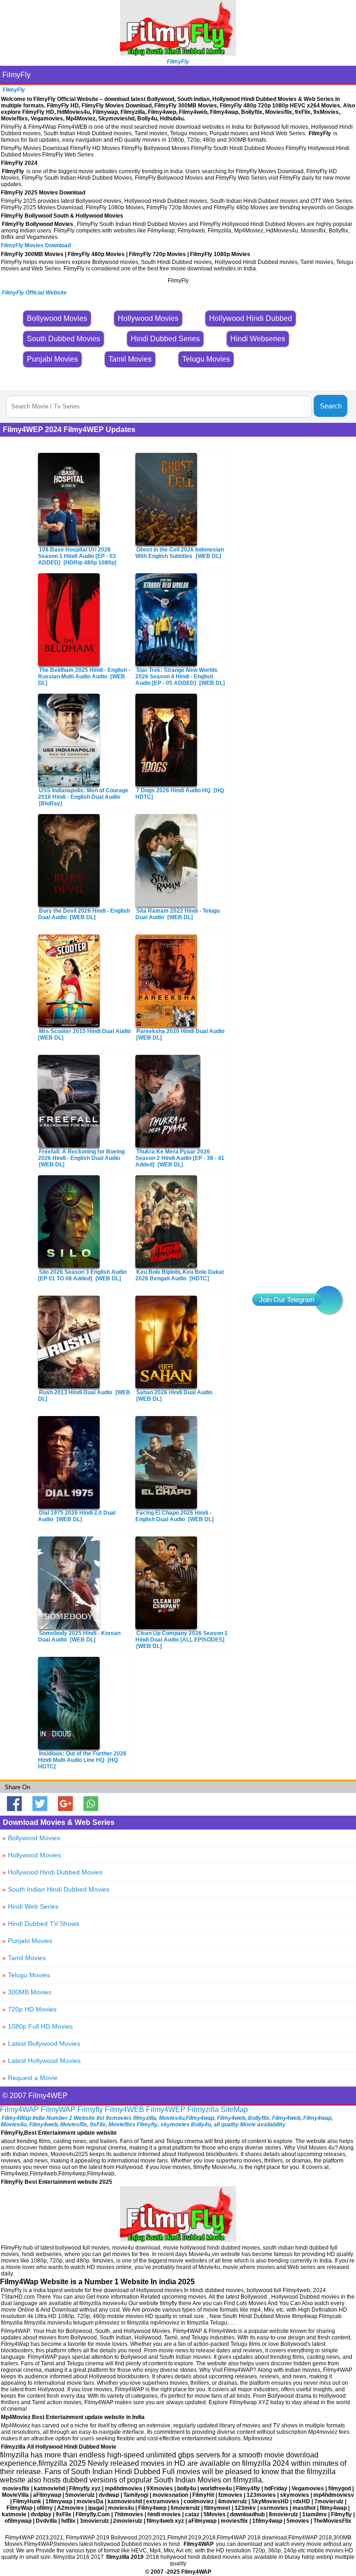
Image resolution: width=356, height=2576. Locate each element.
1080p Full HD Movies (38, 2026)
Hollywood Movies (32, 1855)
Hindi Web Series (30, 1906)
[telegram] (328, 1300)
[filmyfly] (178, 2239)
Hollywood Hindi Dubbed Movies (52, 1872)
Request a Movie (30, 2078)
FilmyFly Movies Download (36, 245)
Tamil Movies (24, 1958)
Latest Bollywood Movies (41, 2043)
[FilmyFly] (178, 53)
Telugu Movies (26, 1975)
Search (331, 406)
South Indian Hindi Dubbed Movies (56, 1889)
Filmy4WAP (19, 2109)
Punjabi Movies (27, 1941)
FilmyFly (16, 75)
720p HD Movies (29, 2009)
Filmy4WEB (124, 2109)
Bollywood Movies (31, 1838)
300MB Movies (27, 1992)
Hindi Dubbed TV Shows (41, 1924)
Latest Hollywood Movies (41, 2061)
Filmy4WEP (166, 2109)
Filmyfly (90, 2109)
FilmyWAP (58, 2109)
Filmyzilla (203, 2109)
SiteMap (234, 2109)
